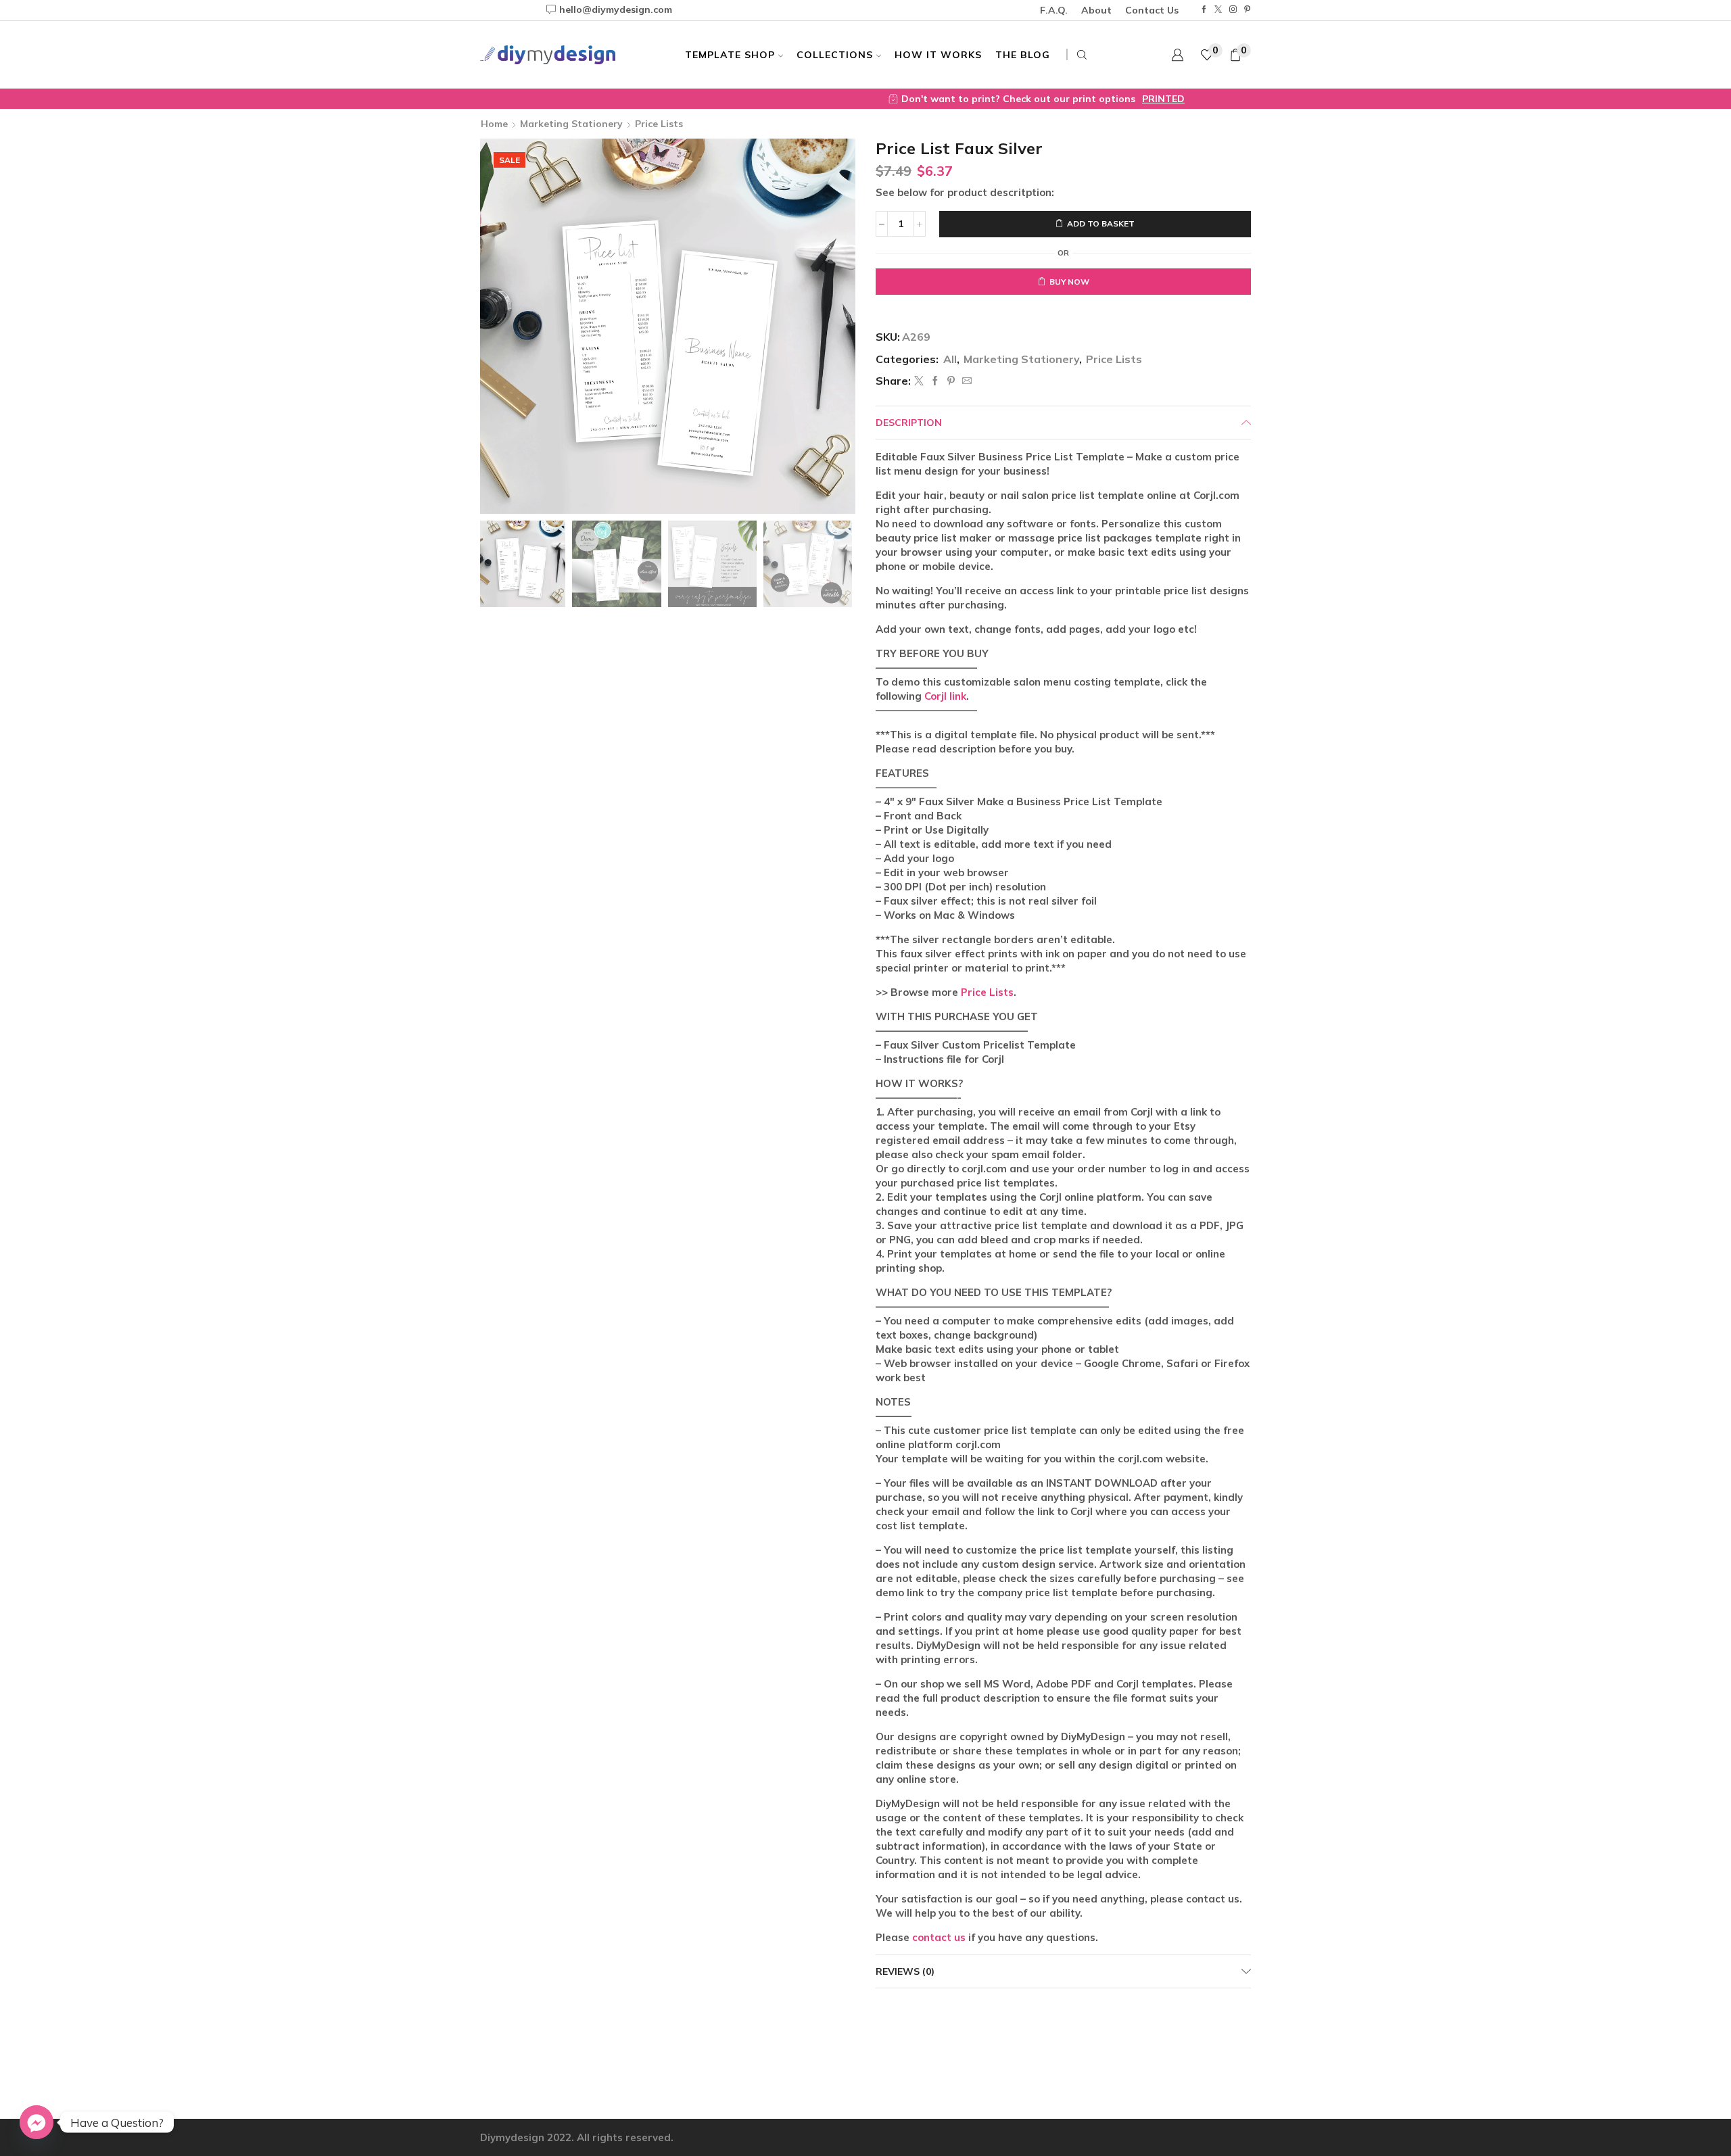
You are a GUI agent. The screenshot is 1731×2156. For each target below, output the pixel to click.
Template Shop (730, 55)
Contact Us (1152, 10)
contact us (939, 1937)
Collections (835, 55)
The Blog (1023, 55)
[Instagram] (1233, 10)
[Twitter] (1218, 10)
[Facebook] (1204, 10)
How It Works (938, 55)
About (1096, 10)
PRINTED (992, 99)
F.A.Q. (1054, 10)
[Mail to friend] (965, 381)
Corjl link (945, 696)
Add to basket (1101, 223)
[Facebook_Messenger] (37, 2122)
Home (494, 124)
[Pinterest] (1247, 10)
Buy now (1069, 282)
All (950, 359)
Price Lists (659, 124)
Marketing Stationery (571, 124)
